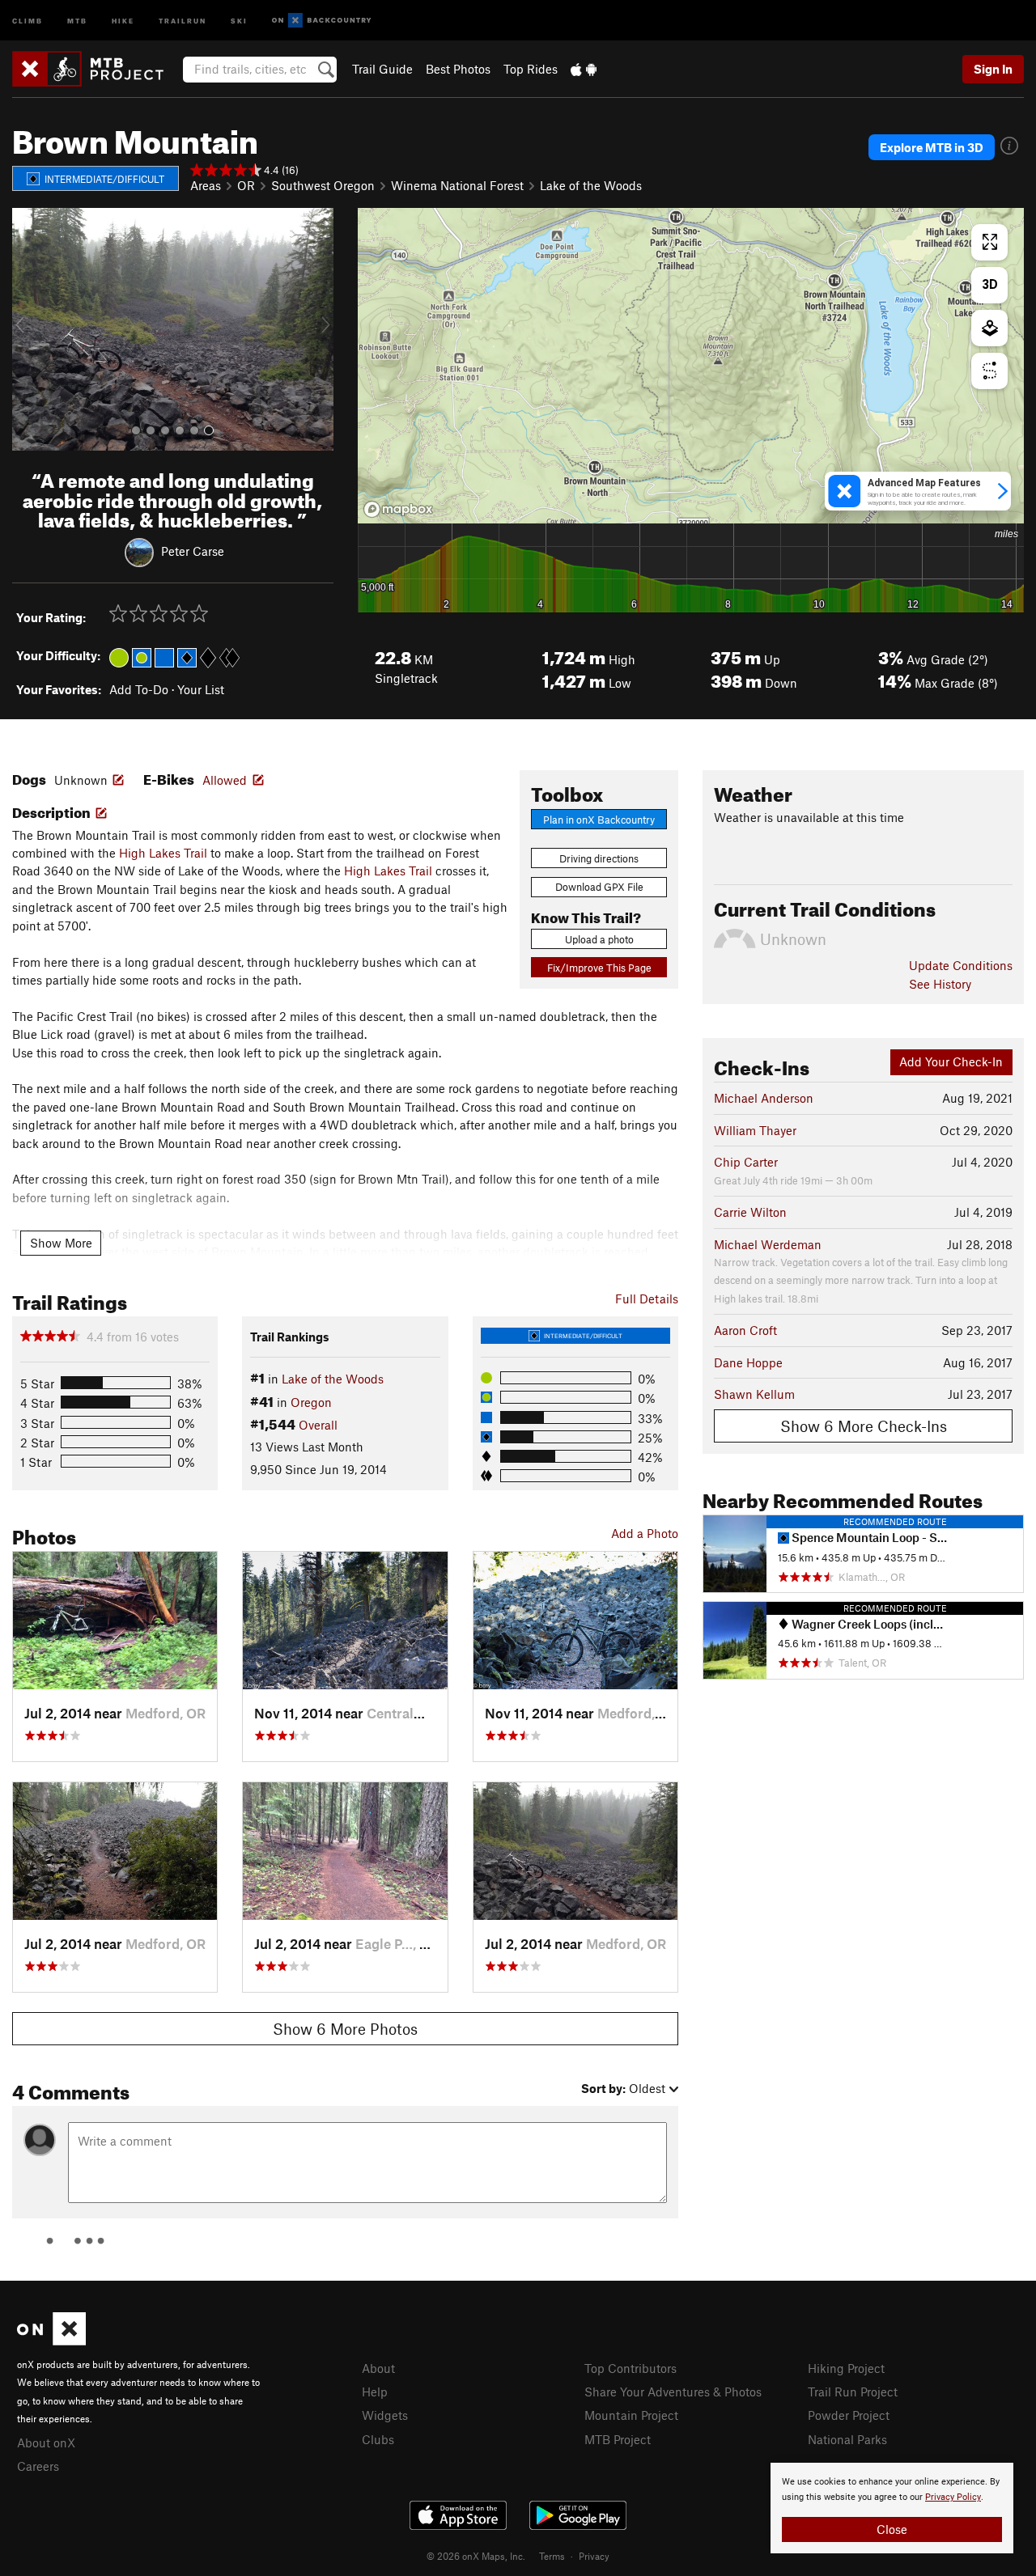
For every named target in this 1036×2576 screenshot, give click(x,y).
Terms (552, 2556)
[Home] (96, 69)
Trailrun (183, 20)
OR (246, 185)
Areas (206, 185)
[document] (892, 2508)
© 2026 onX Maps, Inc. (476, 2556)
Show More (61, 1243)
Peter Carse (193, 551)
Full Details (647, 1299)
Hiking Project (846, 2368)
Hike (123, 20)
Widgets (385, 2415)
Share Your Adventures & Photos (673, 2392)
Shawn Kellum (754, 1394)
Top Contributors (631, 2368)
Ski (239, 20)
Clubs (378, 2439)
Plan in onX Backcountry (599, 820)
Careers (38, 2466)
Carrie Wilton (750, 1212)
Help (375, 2392)
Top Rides (531, 69)
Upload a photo (599, 939)
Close (892, 2529)
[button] (28, 329)
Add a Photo (645, 1533)
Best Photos (458, 69)
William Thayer (755, 1130)
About (378, 2368)
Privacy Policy (953, 2497)
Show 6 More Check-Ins (864, 1426)
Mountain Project (631, 2415)
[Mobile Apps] (584, 69)
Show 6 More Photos (345, 2029)
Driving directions (599, 858)
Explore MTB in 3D (932, 147)
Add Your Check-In (951, 1061)
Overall (318, 1425)
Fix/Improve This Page (599, 968)
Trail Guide (382, 69)
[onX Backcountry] (322, 21)
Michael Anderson (764, 1098)
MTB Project (618, 2439)
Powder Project (849, 2415)
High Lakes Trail (163, 853)
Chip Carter (746, 1162)
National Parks (847, 2439)
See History (940, 984)
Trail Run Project (853, 2392)
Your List (201, 689)
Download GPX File (599, 887)
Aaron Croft (745, 1330)
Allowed (225, 780)
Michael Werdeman (768, 1244)
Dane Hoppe (748, 1362)
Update (961, 965)
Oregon (311, 1402)
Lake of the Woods (591, 185)
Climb (28, 20)
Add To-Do (139, 689)
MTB (77, 20)
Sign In (993, 69)
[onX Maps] (51, 2341)
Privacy (594, 2556)
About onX (46, 2443)
